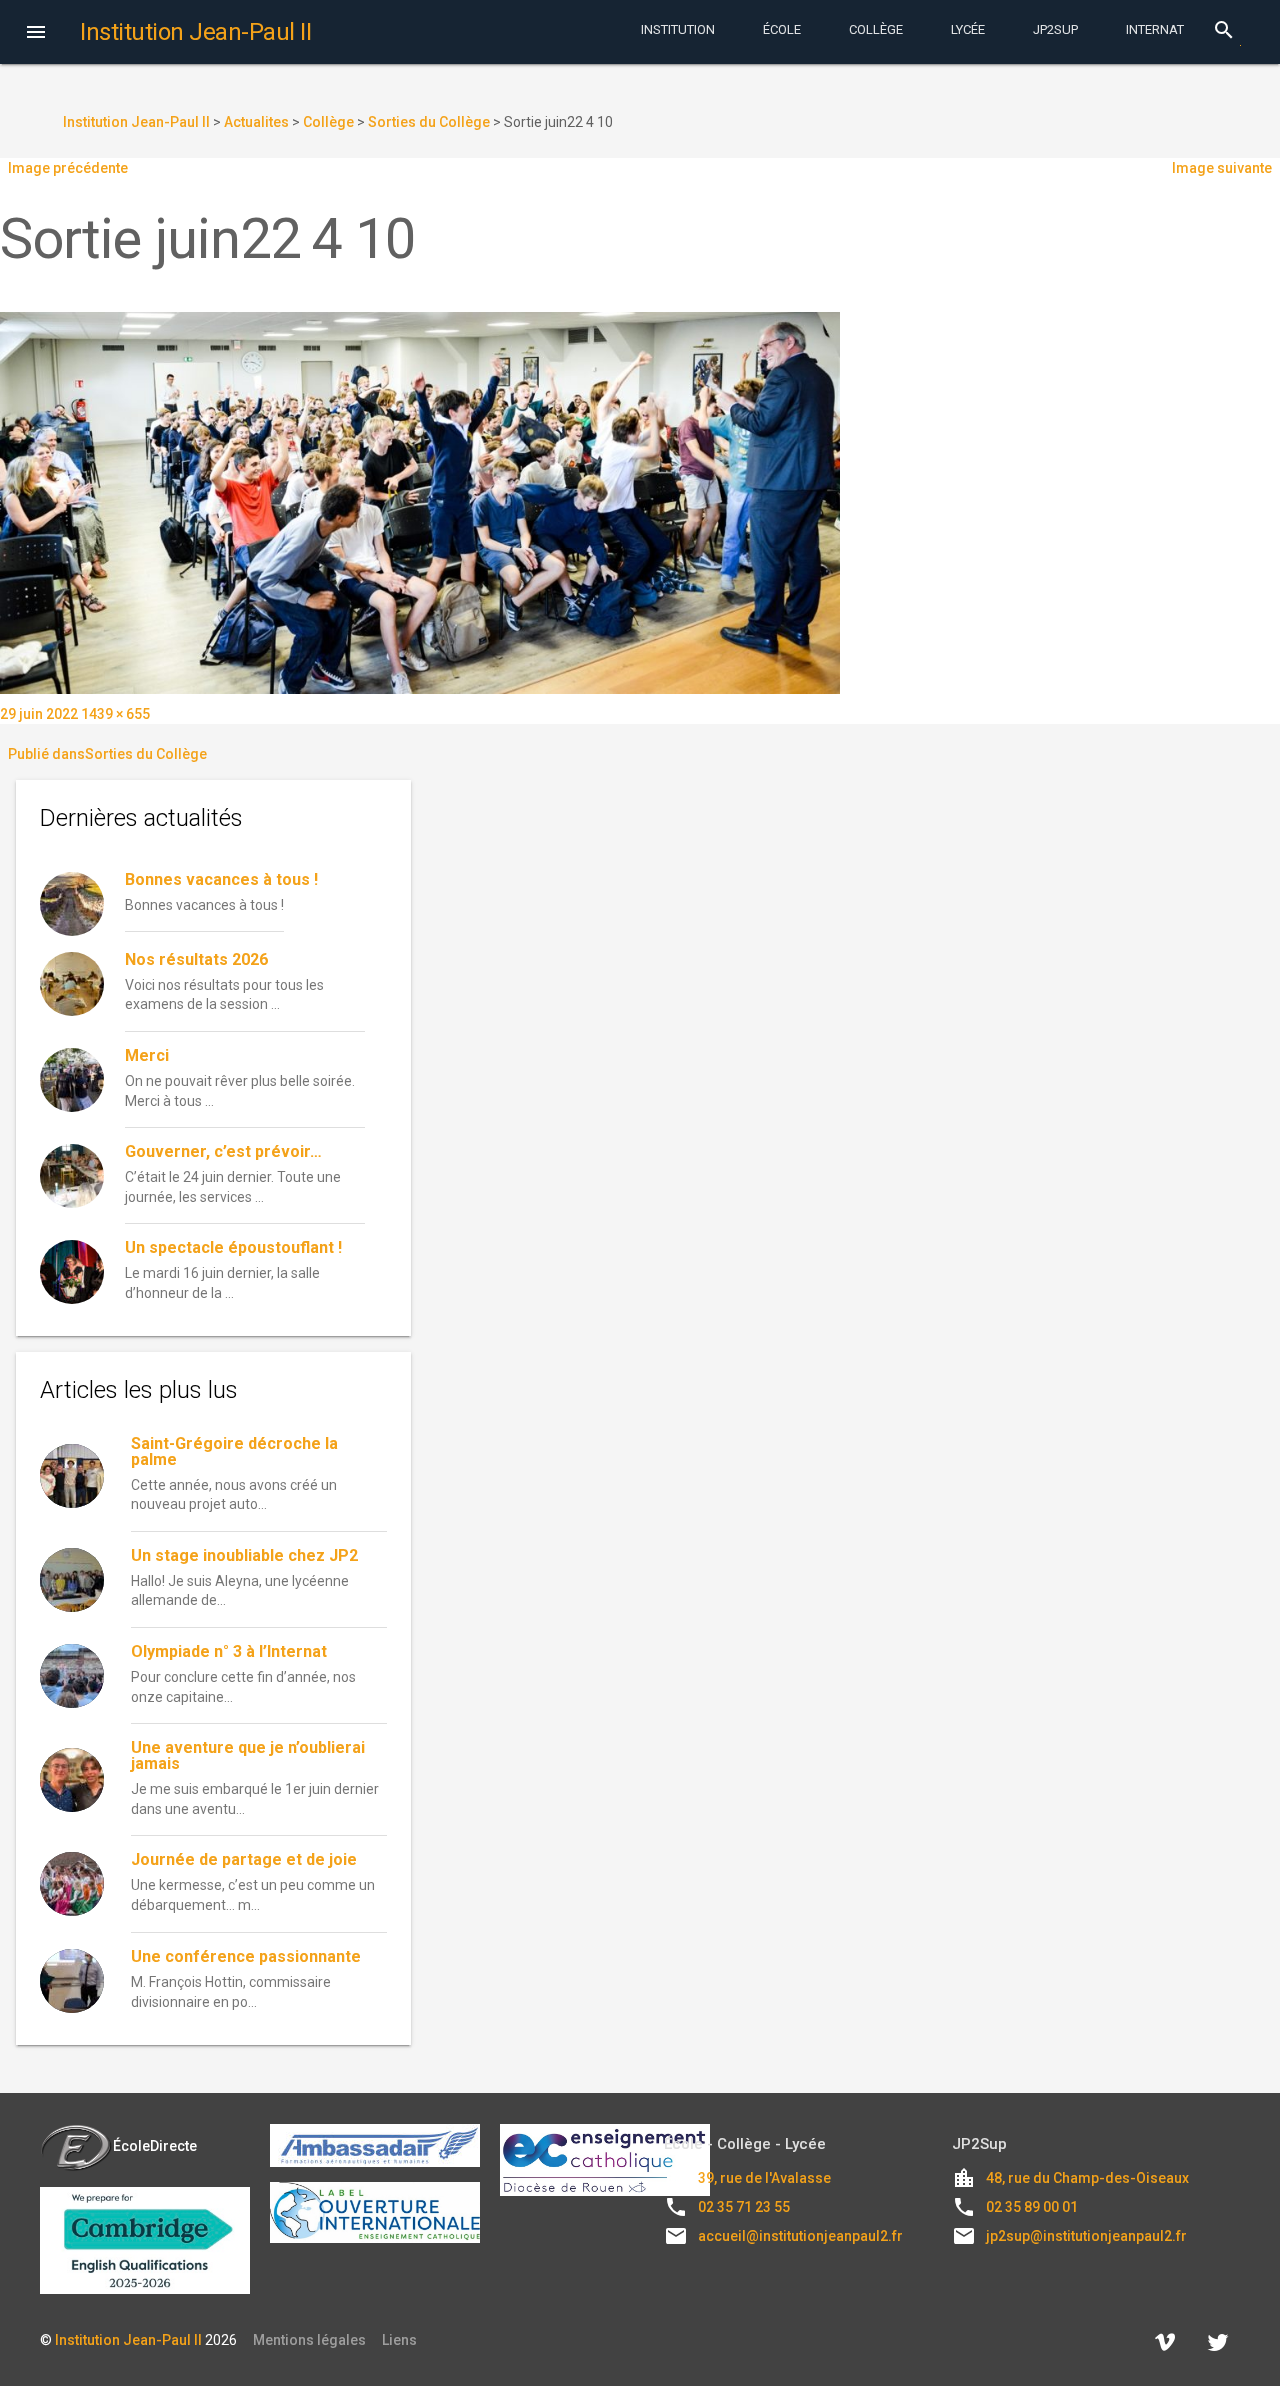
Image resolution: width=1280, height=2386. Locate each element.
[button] (36, 34)
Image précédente (68, 168)
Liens (399, 2340)
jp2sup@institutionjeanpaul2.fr (1086, 2236)
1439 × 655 (115, 714)
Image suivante (1222, 168)
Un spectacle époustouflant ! (233, 1247)
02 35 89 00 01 (1032, 2207)
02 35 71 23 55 (744, 2207)
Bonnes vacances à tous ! (221, 879)
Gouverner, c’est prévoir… (223, 1151)
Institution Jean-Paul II (128, 2340)
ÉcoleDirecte (155, 2146)
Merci (147, 1055)
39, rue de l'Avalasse (764, 2178)
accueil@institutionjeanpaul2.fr (800, 2236)
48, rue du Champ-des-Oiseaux (1087, 2178)
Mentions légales (309, 2340)
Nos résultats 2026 (196, 959)
